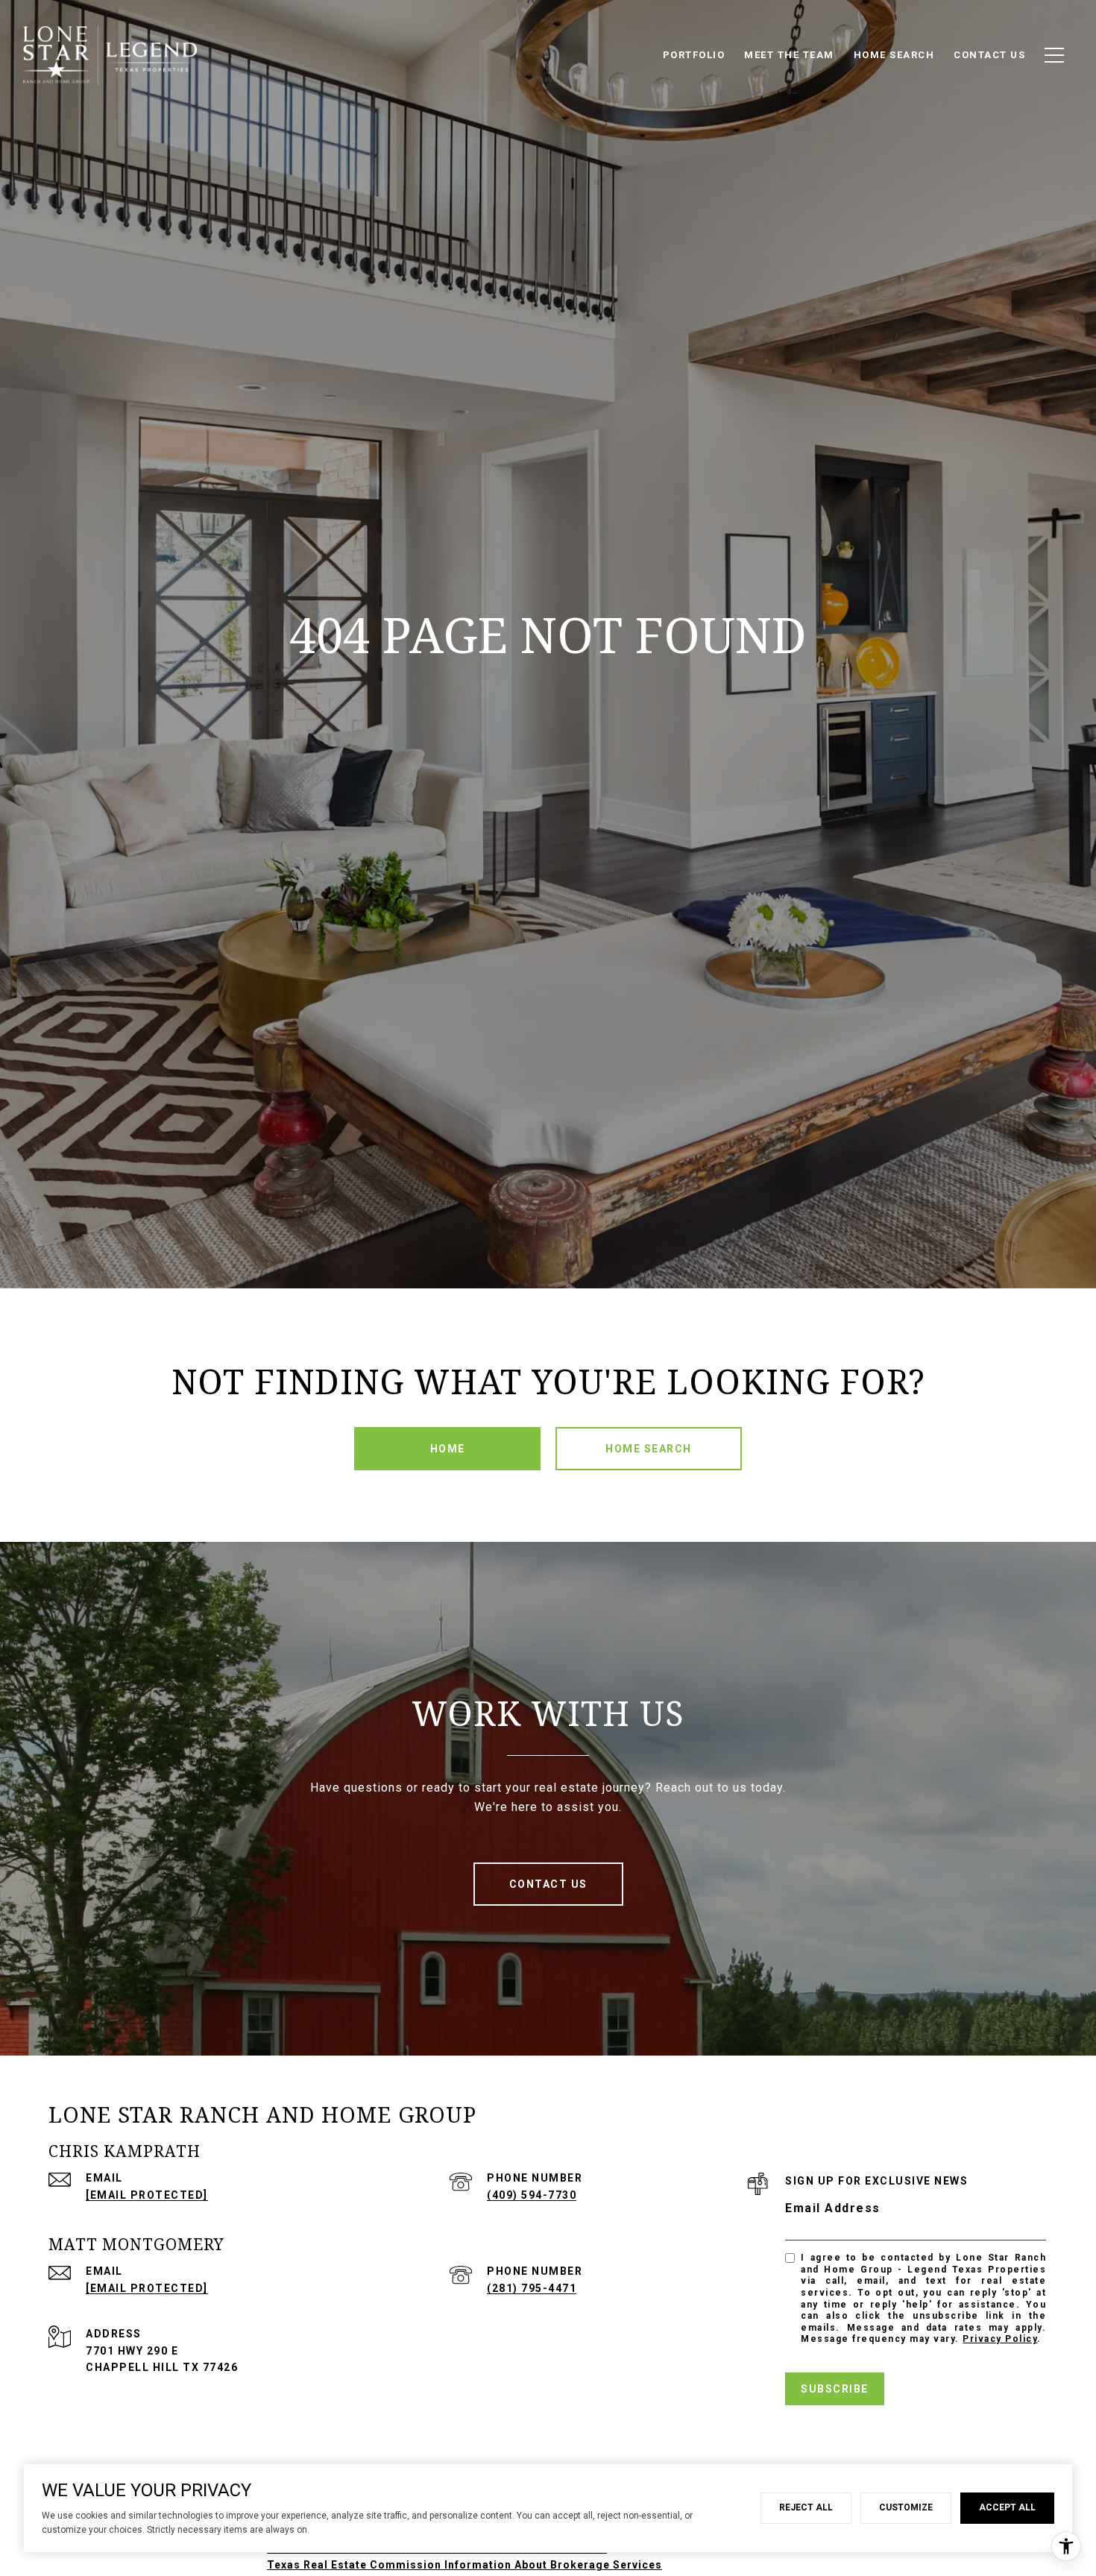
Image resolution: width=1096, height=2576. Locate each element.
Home (448, 1449)
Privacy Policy (1000, 2339)
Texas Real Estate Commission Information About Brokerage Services (464, 2565)
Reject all (806, 2507)
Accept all (1007, 2507)
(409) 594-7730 (532, 2195)
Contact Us (989, 55)
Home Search (649, 1449)
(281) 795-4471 (532, 2288)
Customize (906, 2507)
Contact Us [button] (548, 1884)
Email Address (833, 2208)
